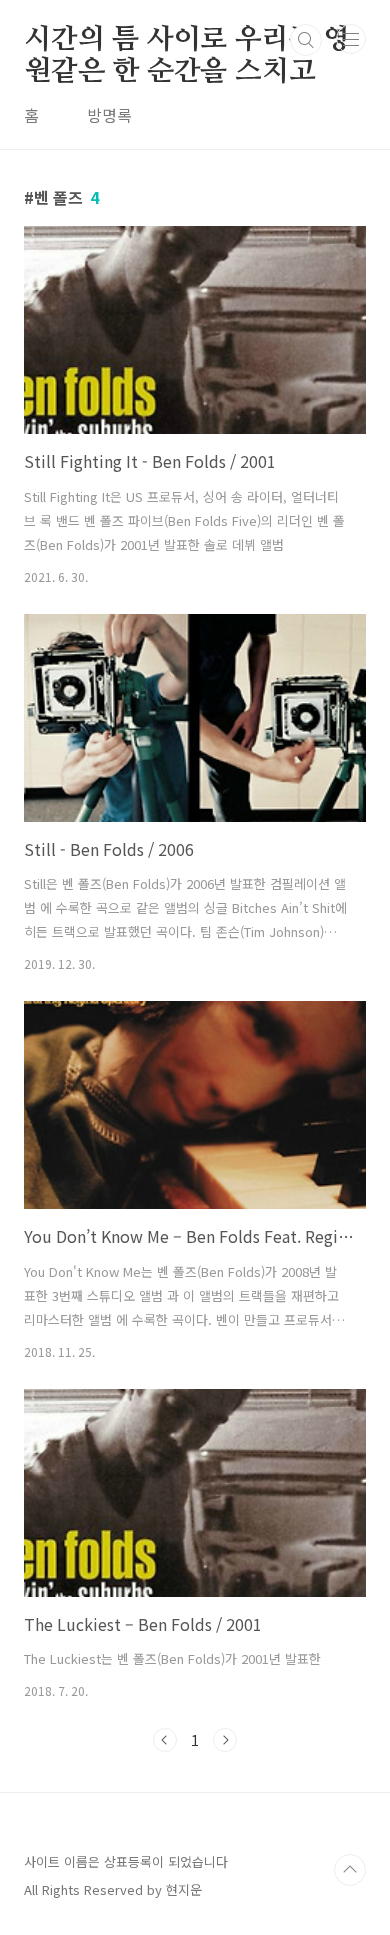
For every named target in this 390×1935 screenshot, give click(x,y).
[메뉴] (351, 39)
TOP (350, 1870)
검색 (306, 40)
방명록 (109, 115)
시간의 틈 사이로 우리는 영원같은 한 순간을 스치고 (187, 41)
